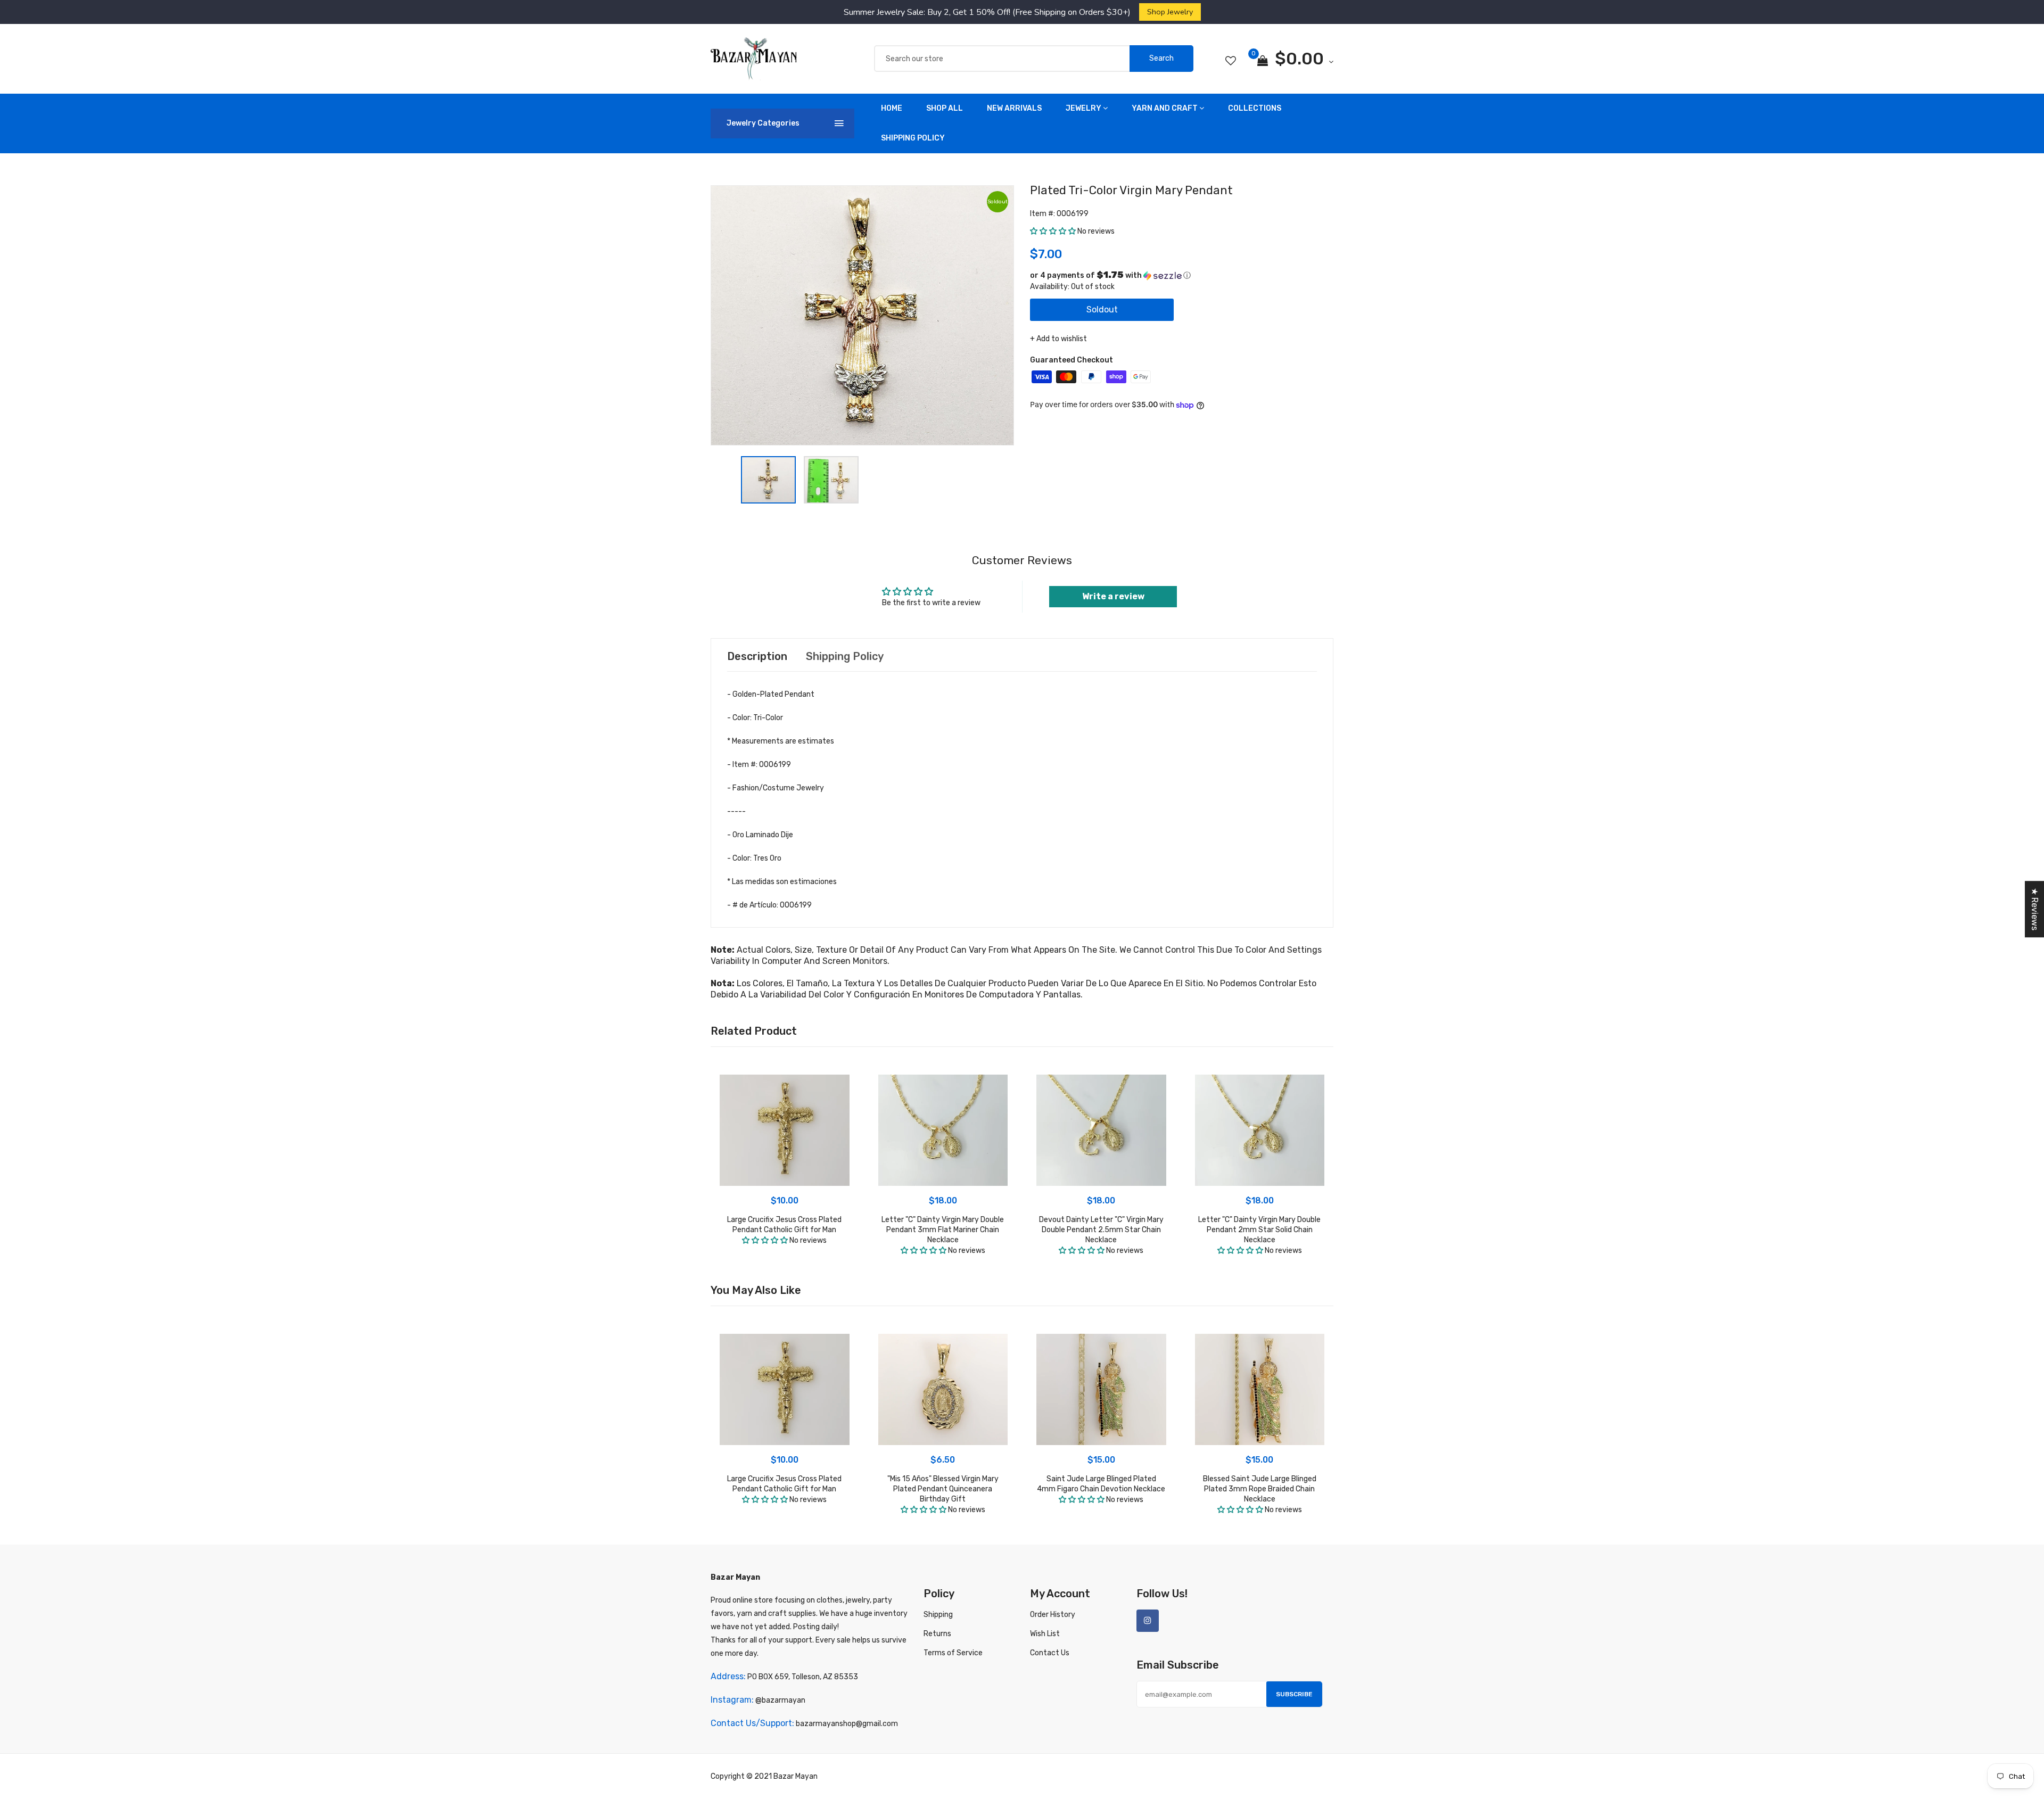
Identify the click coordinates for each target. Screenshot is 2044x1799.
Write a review (1113, 596)
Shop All (945, 108)
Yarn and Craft (1165, 108)
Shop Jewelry (1170, 12)
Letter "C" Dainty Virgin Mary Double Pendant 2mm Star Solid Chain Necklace (1259, 1230)
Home (892, 108)
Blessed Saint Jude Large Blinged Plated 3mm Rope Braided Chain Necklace (1260, 1489)
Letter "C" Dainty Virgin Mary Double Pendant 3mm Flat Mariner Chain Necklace (943, 1230)
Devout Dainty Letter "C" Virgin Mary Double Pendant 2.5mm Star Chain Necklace (1101, 1230)
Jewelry (1083, 108)
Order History (1053, 1615)
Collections (1255, 108)
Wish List (1045, 1634)
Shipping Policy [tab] (845, 656)
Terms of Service (953, 1653)
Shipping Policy (913, 138)
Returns (937, 1634)
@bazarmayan (780, 1700)
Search (1161, 58)
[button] (1053, 231)
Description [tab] (757, 656)
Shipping (938, 1615)
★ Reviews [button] (2035, 909)
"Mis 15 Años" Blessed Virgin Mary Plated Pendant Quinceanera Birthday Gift (943, 1489)
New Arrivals (1014, 108)
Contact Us (1050, 1653)
